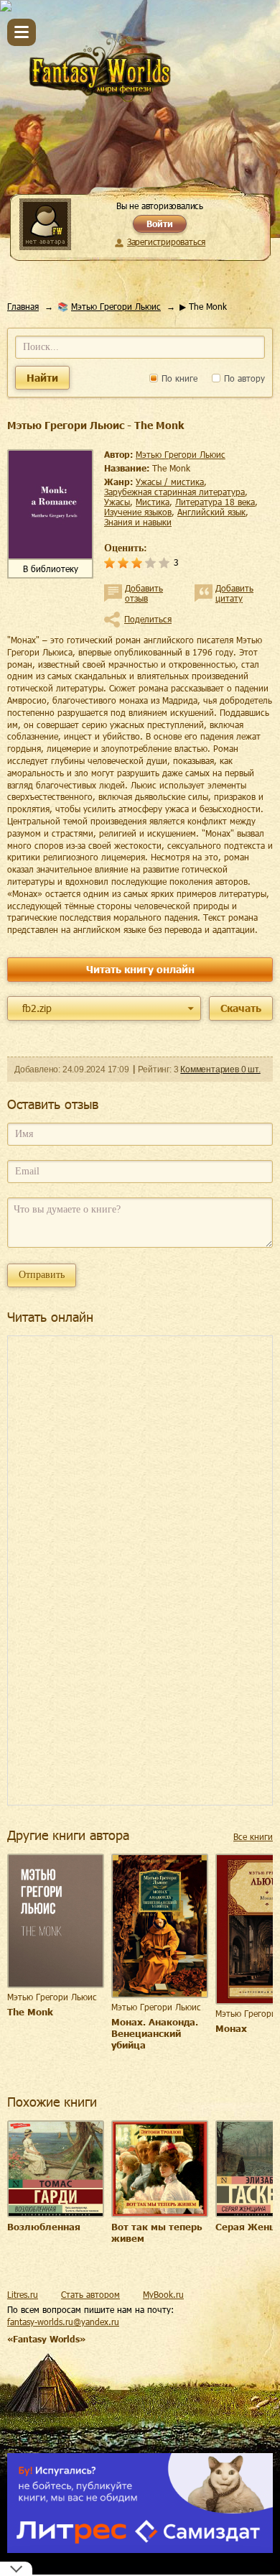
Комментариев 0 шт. (220, 1069)
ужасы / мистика (170, 482)
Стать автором (90, 2294)
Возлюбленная (44, 2227)
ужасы (117, 502)
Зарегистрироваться (166, 241)
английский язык (211, 512)
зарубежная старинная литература (174, 492)
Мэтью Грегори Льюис (116, 306)
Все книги (253, 1836)
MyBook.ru (163, 2294)
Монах (231, 2028)
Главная (23, 306)
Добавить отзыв (144, 593)
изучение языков (138, 512)
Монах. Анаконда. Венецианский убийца (155, 2033)
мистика (153, 502)
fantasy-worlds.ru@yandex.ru (63, 2322)
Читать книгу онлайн (140, 969)
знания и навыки (138, 522)
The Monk (30, 2012)
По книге (178, 378)
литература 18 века (215, 502)
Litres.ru (23, 2294)
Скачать (241, 1008)
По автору (243, 378)
